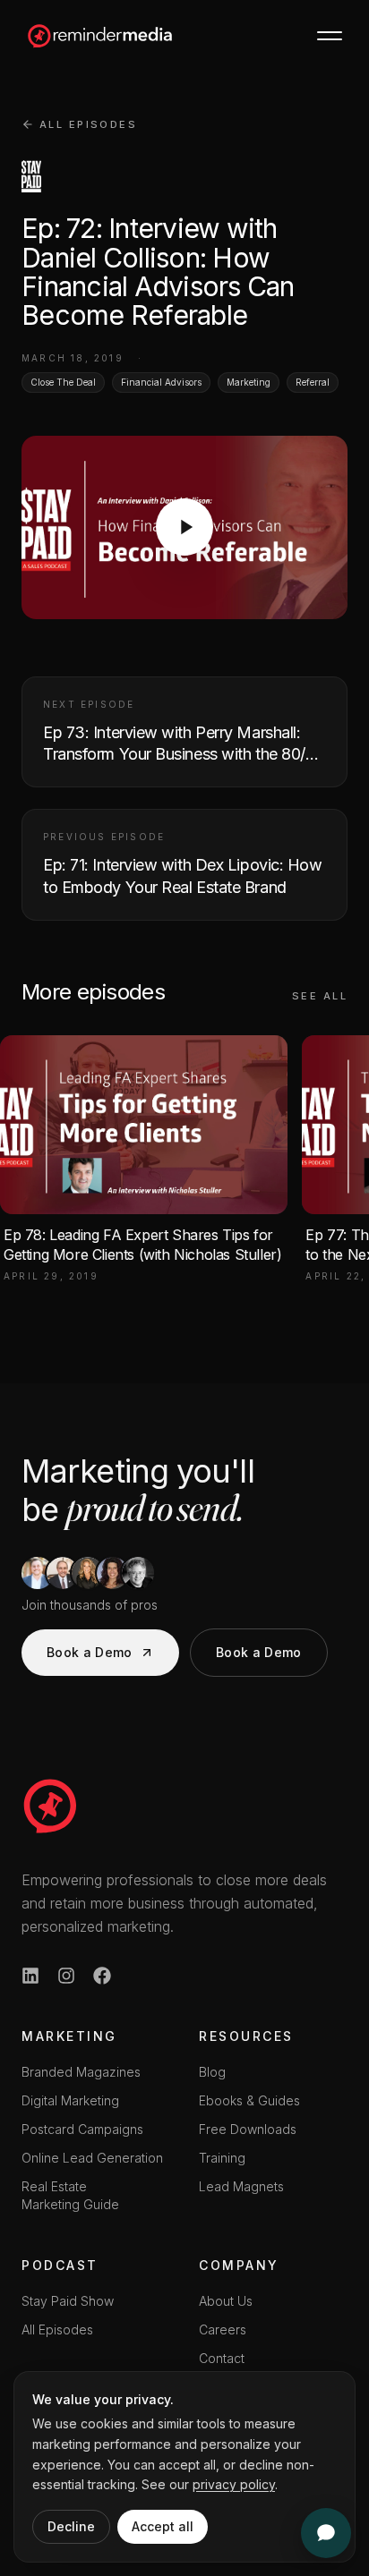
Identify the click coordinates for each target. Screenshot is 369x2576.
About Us (226, 2301)
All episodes (88, 124)
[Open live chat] (326, 2533)
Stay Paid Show (68, 2301)
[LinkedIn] (30, 1976)
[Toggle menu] (330, 36)
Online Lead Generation (92, 2158)
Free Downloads (248, 2129)
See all (320, 996)
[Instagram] (66, 1976)
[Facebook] (102, 1976)
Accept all (163, 2526)
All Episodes (57, 2329)
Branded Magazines (81, 2072)
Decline (71, 2526)
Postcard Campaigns (82, 2129)
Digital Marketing (70, 2100)
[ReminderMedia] (50, 1806)
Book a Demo (90, 1652)
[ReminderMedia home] (101, 36)
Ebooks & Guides (249, 2100)
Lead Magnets (241, 2186)
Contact (222, 2358)
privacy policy (234, 2484)
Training (222, 2158)
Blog (212, 2072)
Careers (223, 2329)
